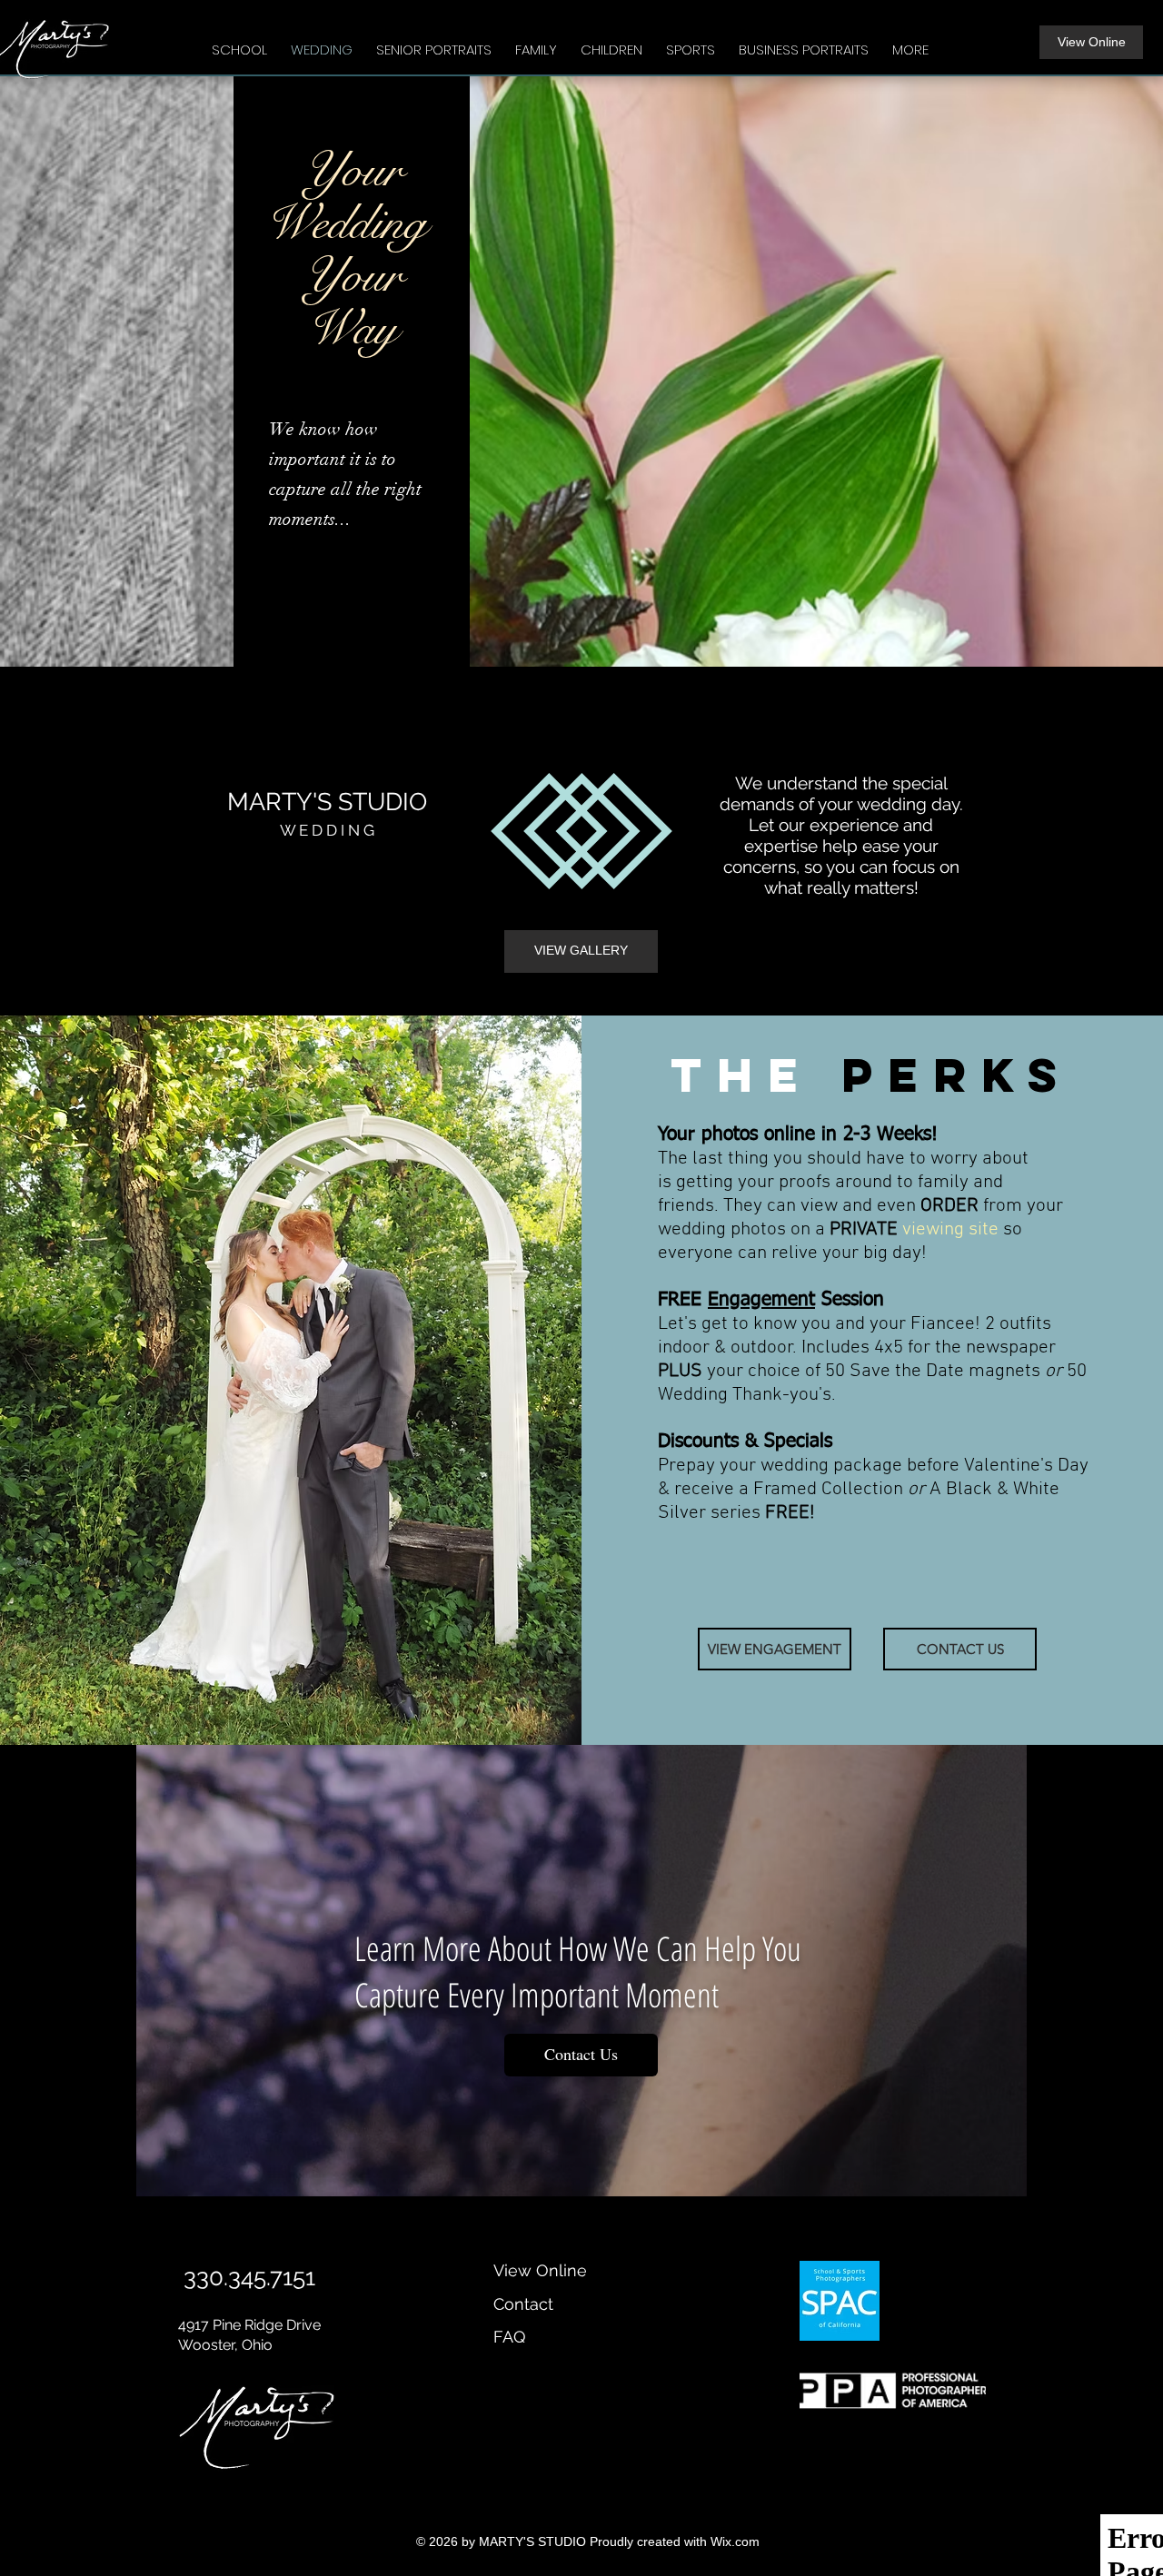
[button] (239, 42)
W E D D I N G (327, 830)
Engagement (761, 1300)
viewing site (950, 1229)
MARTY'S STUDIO (327, 802)
